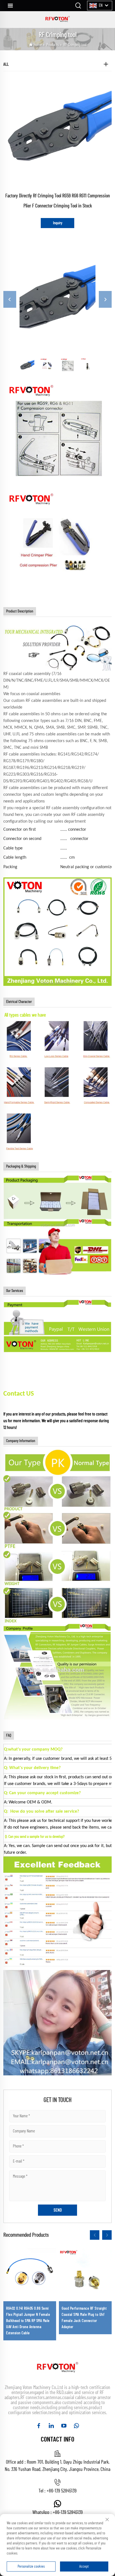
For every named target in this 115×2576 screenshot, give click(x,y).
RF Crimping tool (75, 45)
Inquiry (58, 223)
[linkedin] (51, 2426)
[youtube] (64, 2426)
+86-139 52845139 (62, 2491)
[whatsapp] (76, 2426)
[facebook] (39, 2426)
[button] (95, 2235)
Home (38, 45)
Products (53, 45)
